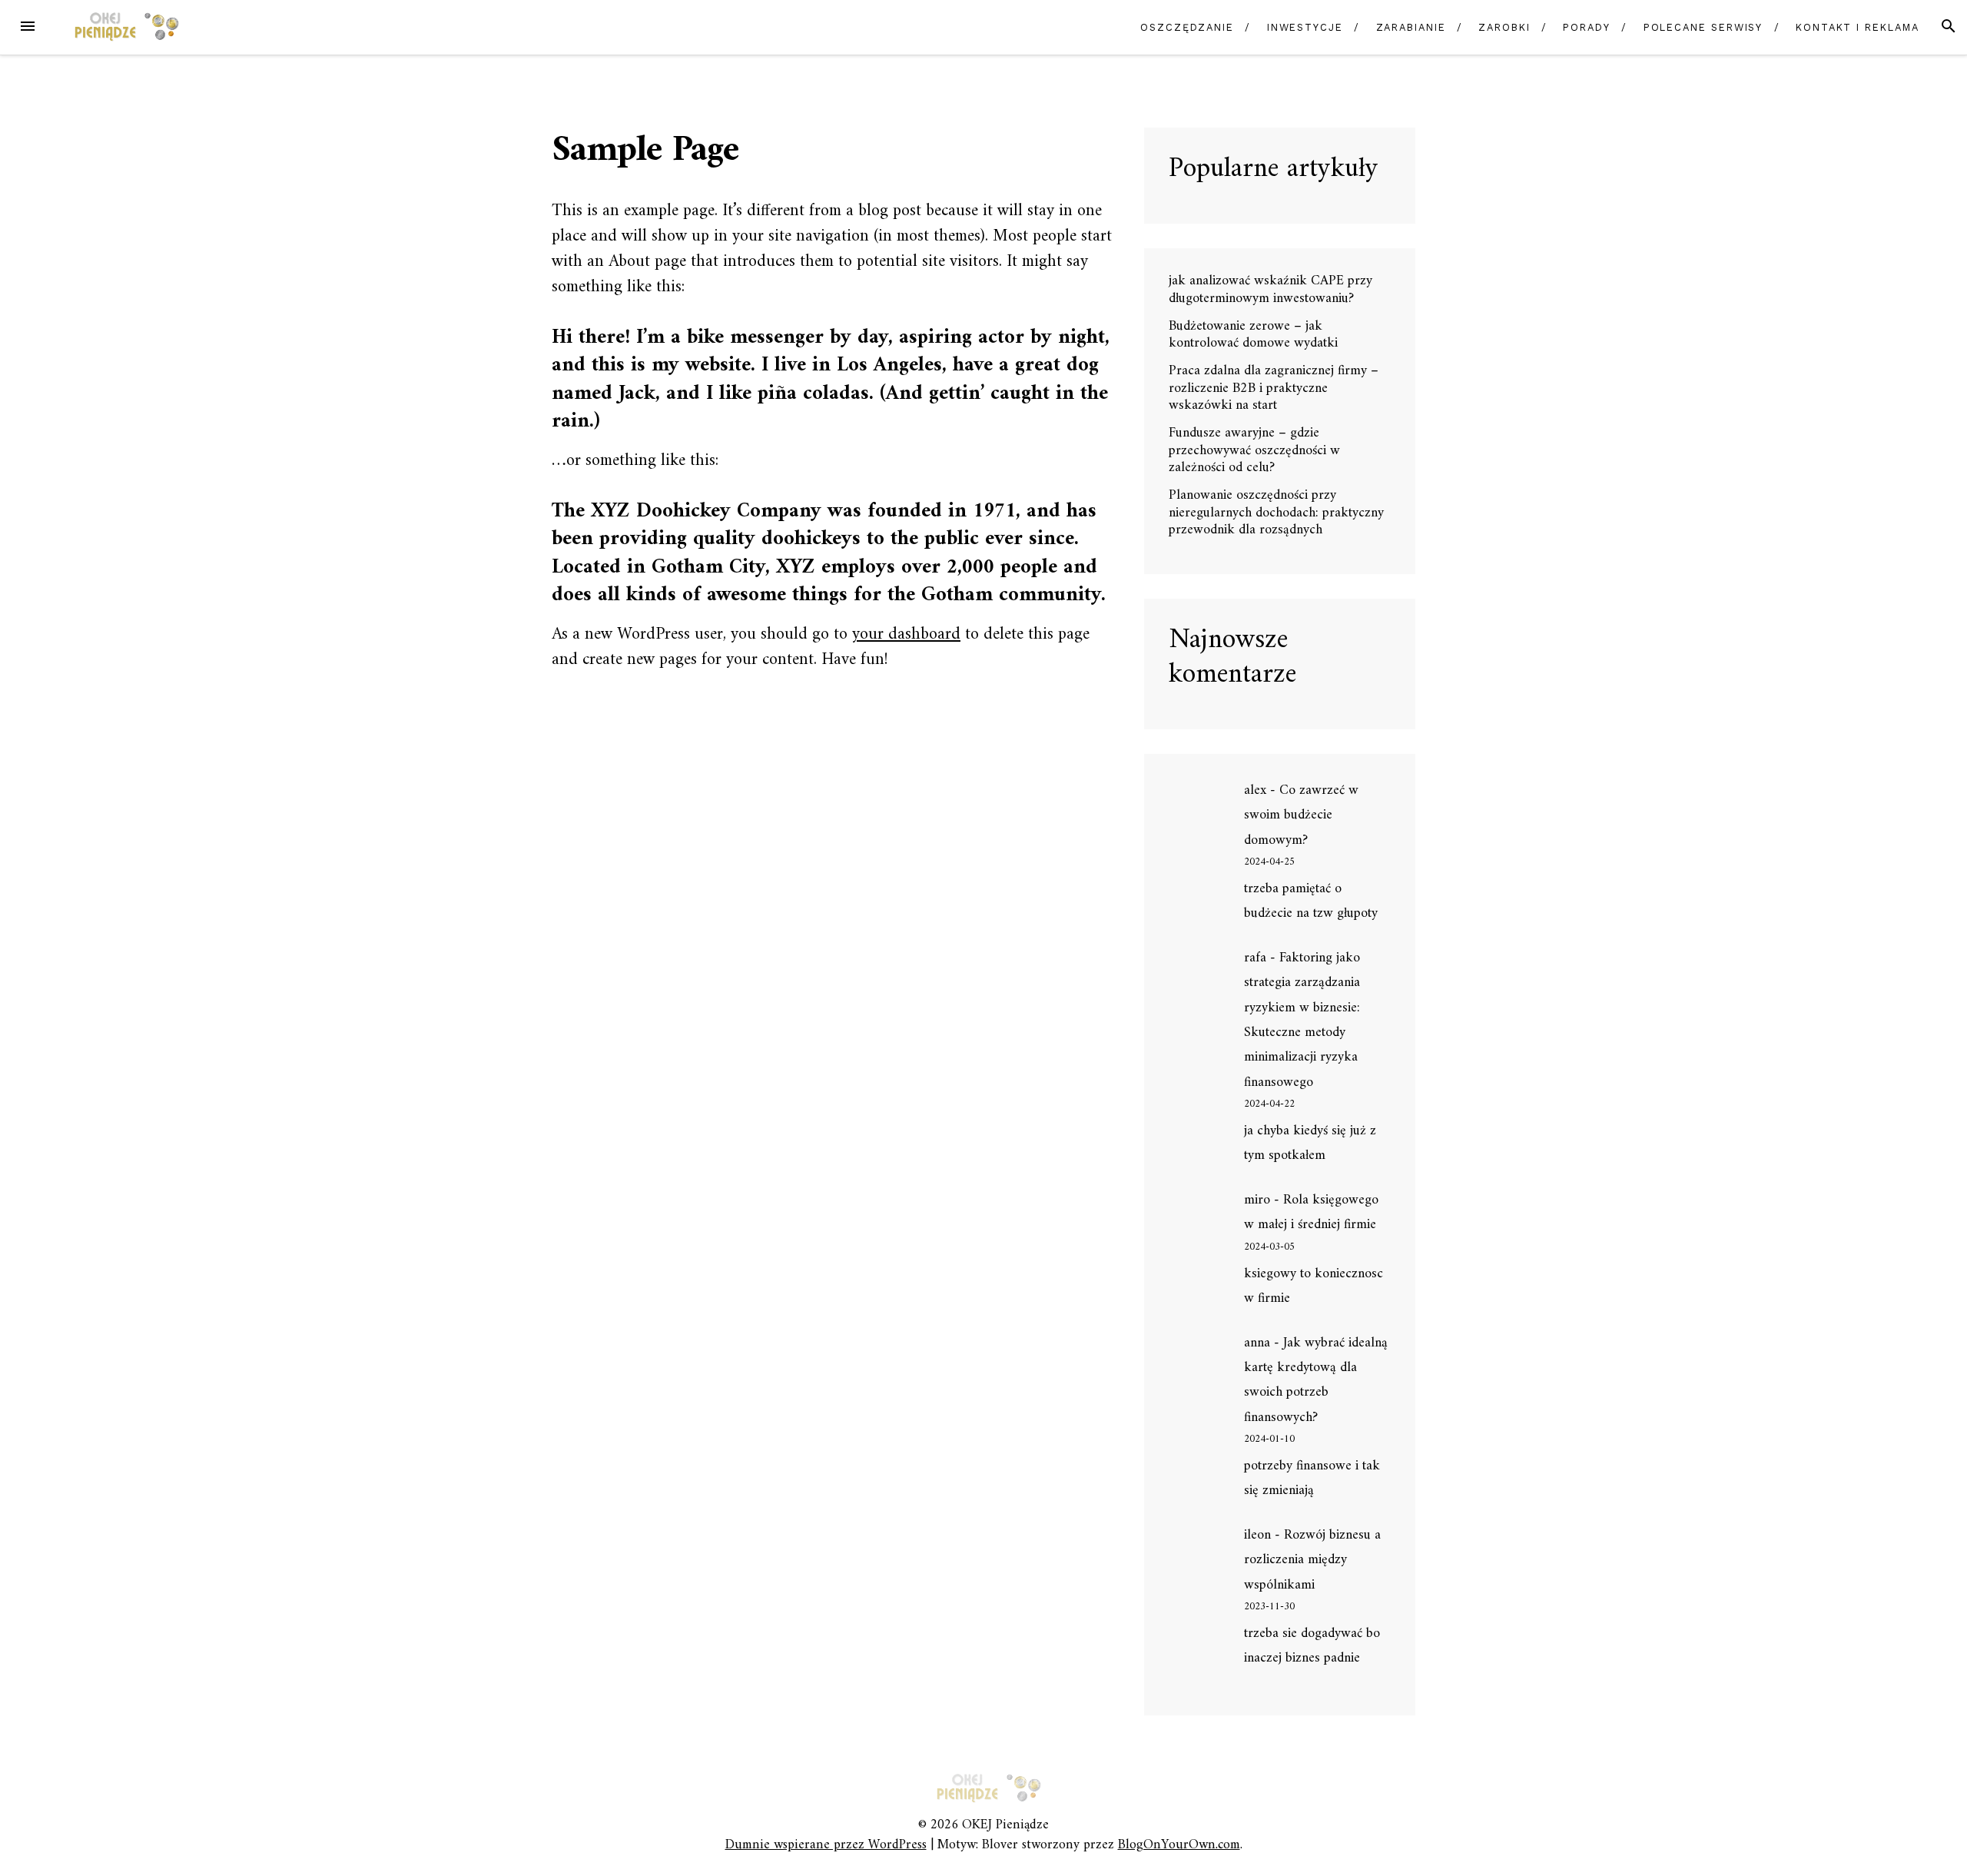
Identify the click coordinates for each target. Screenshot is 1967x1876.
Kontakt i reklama (1858, 27)
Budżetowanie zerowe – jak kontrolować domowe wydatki (1253, 335)
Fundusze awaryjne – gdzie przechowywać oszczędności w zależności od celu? (1254, 450)
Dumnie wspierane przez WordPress (826, 1845)
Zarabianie (1411, 27)
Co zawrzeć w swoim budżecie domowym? (1301, 815)
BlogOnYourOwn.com (1179, 1845)
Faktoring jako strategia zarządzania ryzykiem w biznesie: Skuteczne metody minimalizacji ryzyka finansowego (1302, 1020)
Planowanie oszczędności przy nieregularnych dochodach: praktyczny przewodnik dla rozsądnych (1276, 513)
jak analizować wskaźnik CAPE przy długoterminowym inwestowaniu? (1270, 290)
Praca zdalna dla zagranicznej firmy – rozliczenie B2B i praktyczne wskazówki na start (1274, 388)
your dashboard (906, 634)
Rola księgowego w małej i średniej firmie (1311, 1212)
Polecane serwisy (1703, 27)
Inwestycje (1305, 27)
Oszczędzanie (1187, 27)
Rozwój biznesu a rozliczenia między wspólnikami (1312, 1560)
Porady (1587, 27)
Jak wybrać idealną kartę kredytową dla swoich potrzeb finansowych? (1316, 1380)
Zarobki (1504, 27)
